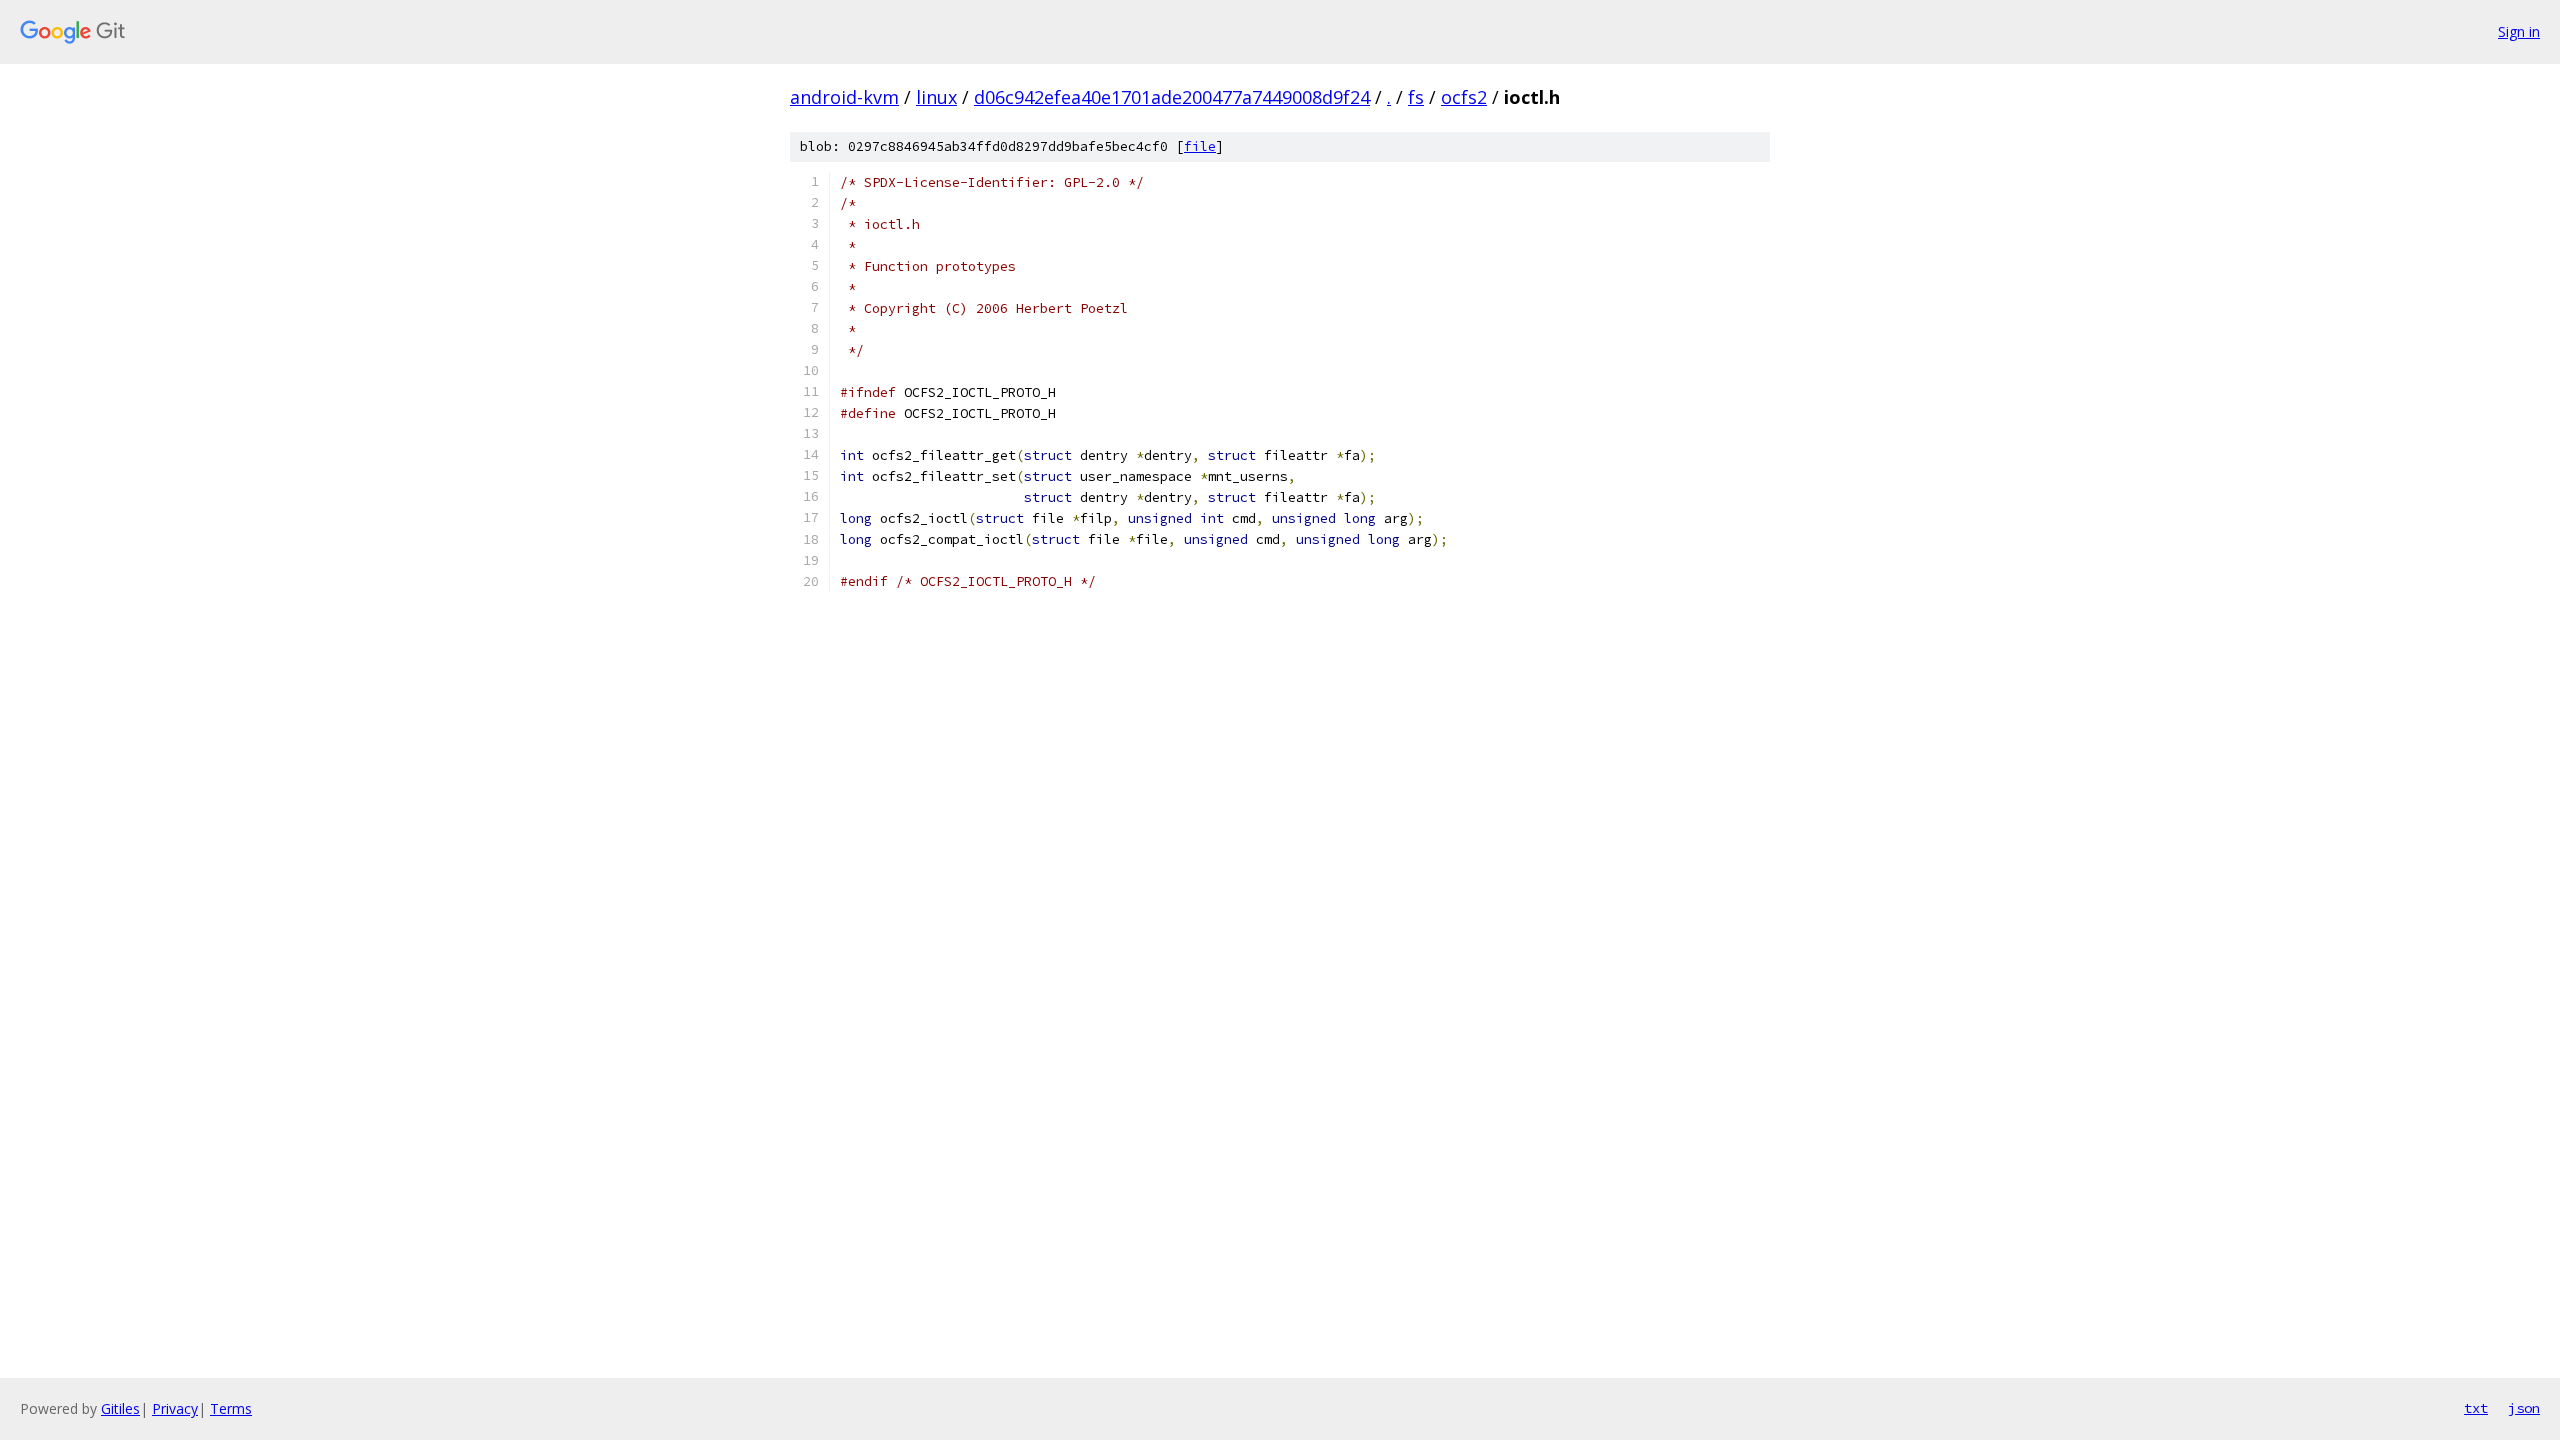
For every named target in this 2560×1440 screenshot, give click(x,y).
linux (936, 97)
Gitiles (120, 1408)
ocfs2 (1464, 97)
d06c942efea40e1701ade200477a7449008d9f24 (1172, 97)
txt (2476, 1408)
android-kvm (844, 97)
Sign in (2519, 31)
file (1200, 146)
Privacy (175, 1408)
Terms (231, 1408)
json (2524, 1408)
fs (1416, 97)
